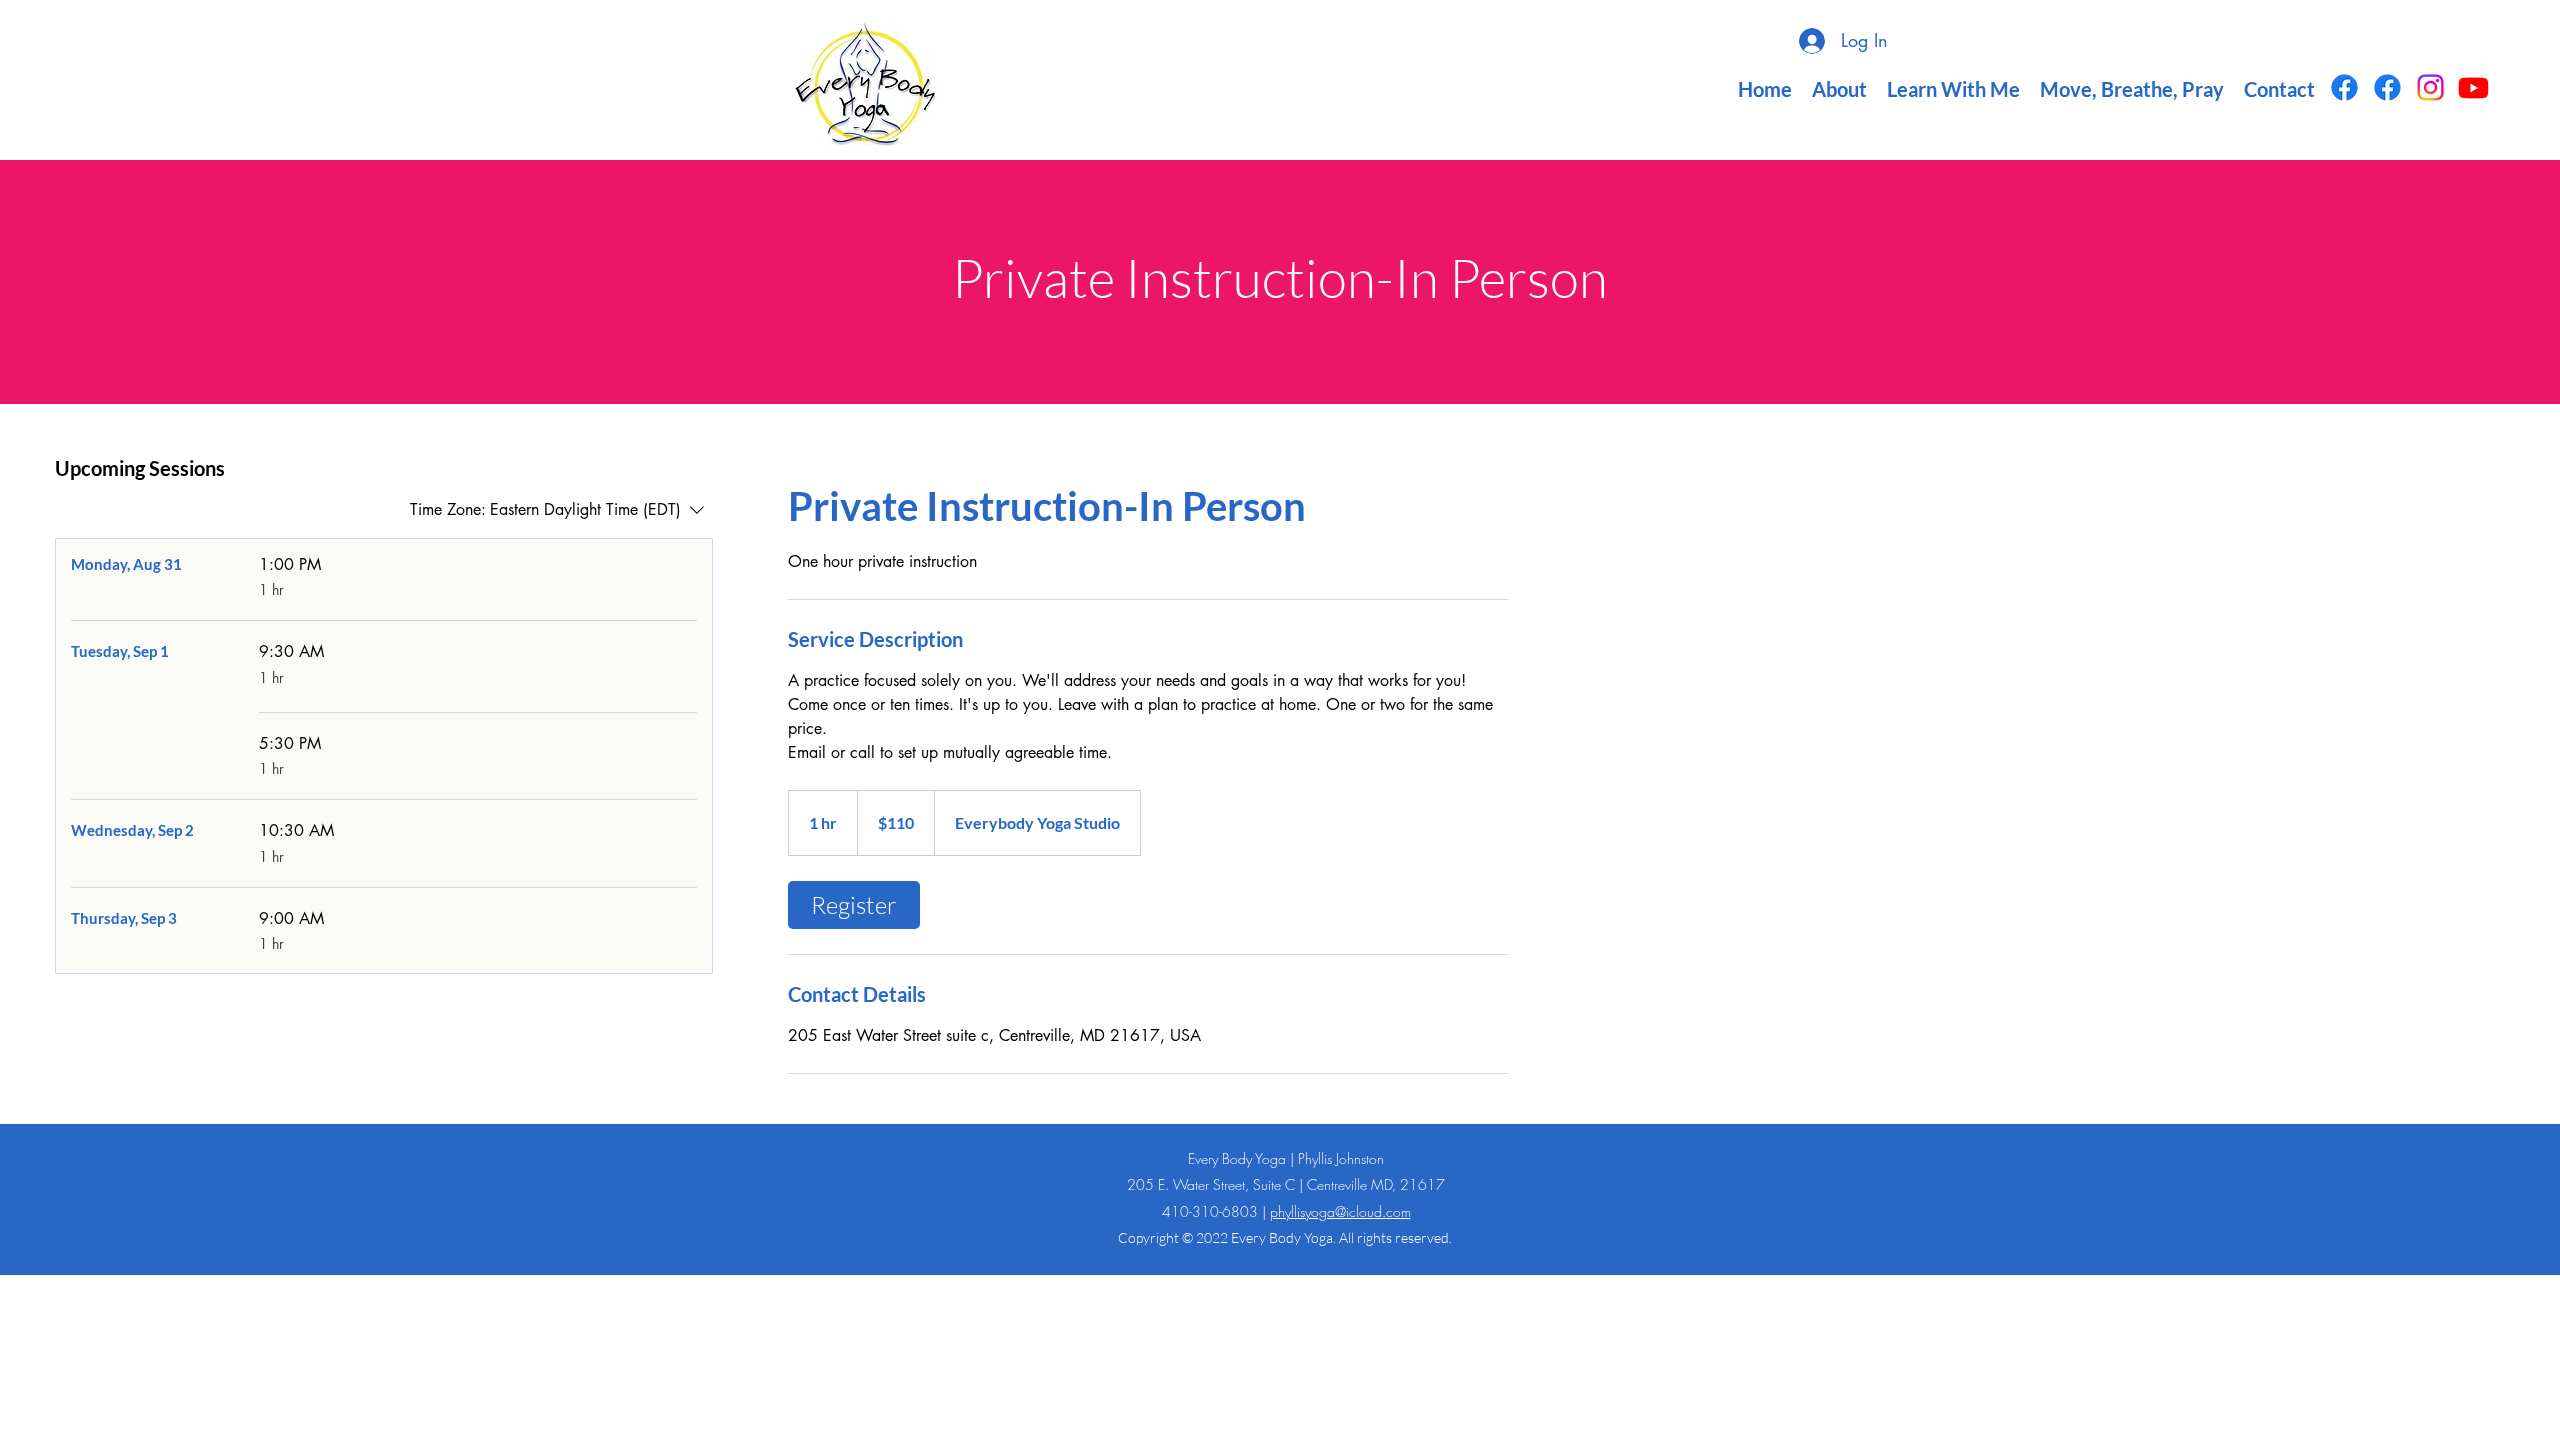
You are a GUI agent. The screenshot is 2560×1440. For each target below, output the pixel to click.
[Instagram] (2430, 87)
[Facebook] (2344, 87)
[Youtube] (2473, 87)
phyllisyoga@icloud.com (1340, 1211)
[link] (854, 905)
